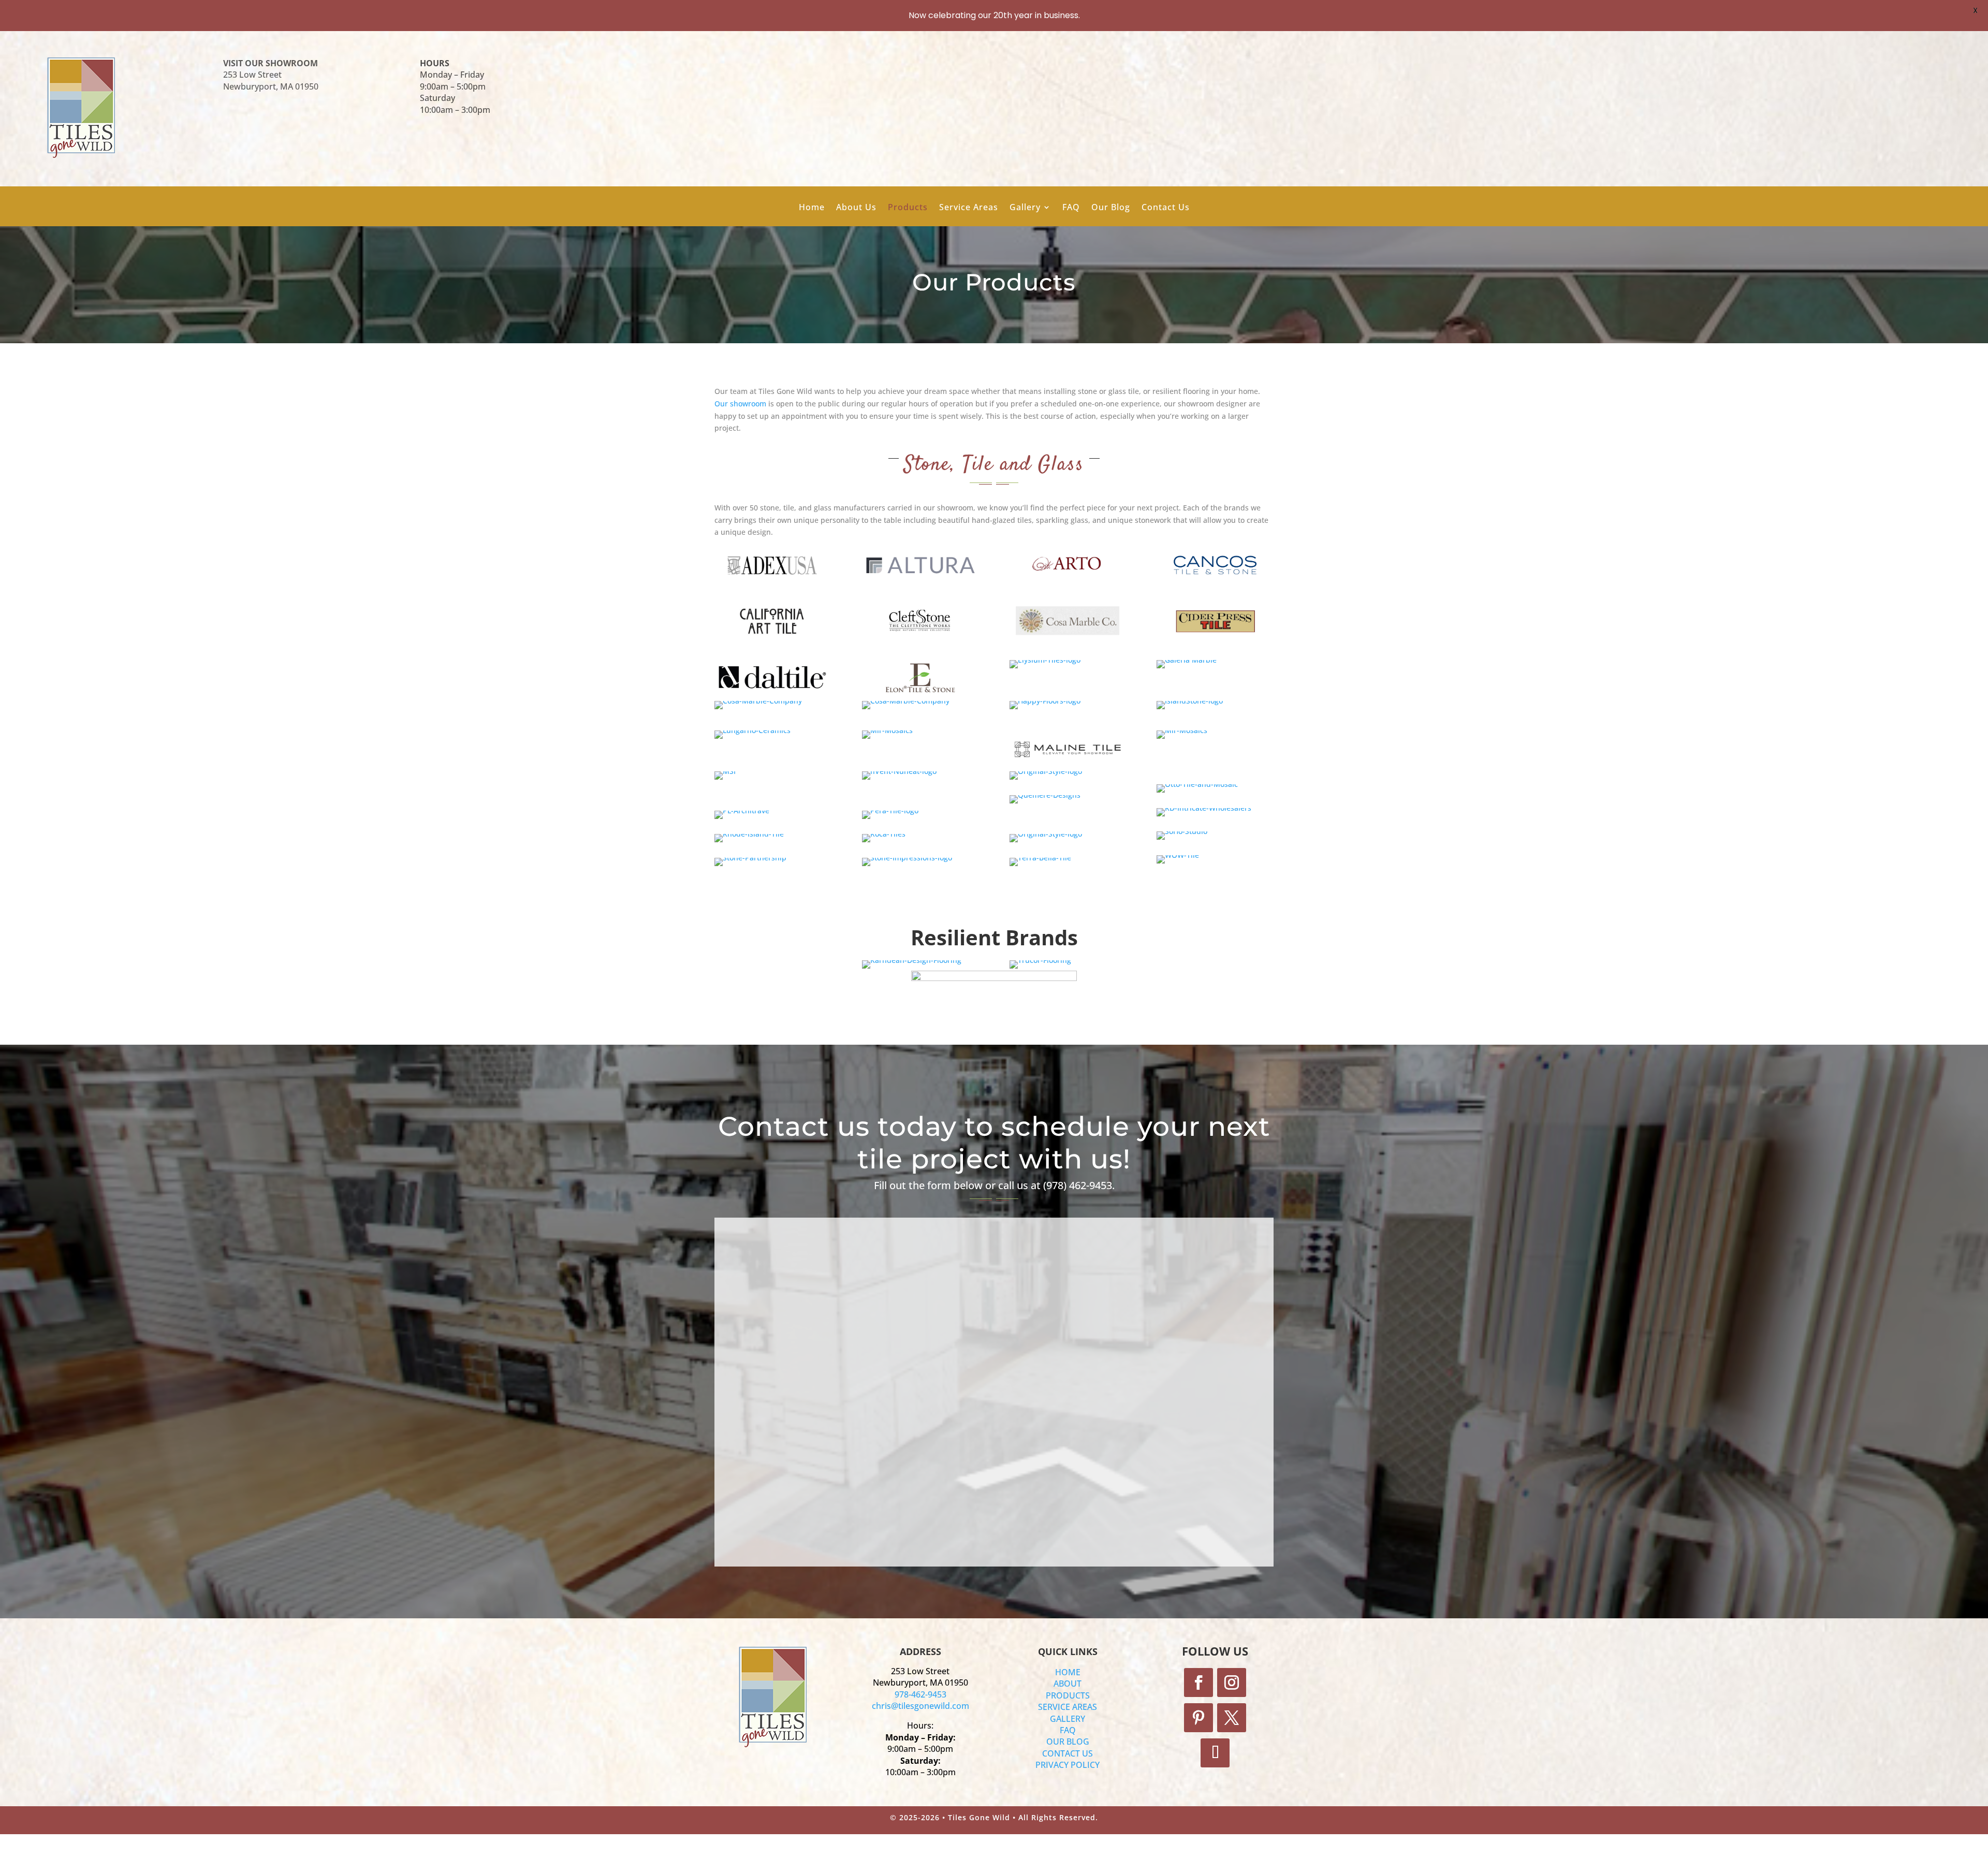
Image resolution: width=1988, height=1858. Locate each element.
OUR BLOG (1068, 1742)
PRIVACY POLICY (1068, 1765)
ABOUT (1068, 1684)
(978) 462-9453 (1078, 1185)
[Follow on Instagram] (1232, 1683)
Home (812, 208)
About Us (856, 208)
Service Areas (969, 208)
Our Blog (1111, 208)
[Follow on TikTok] (1215, 1753)
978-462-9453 (920, 1694)
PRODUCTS (1068, 1695)
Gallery (1025, 208)
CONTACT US (1068, 1753)
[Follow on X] (1232, 1718)
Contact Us (1166, 208)
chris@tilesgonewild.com (920, 1706)
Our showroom (740, 404)
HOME (1068, 1672)
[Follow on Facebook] (1198, 1683)
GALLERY (1068, 1719)
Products (908, 208)
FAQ (1071, 208)
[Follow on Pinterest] (1198, 1718)
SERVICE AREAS (1068, 1707)
